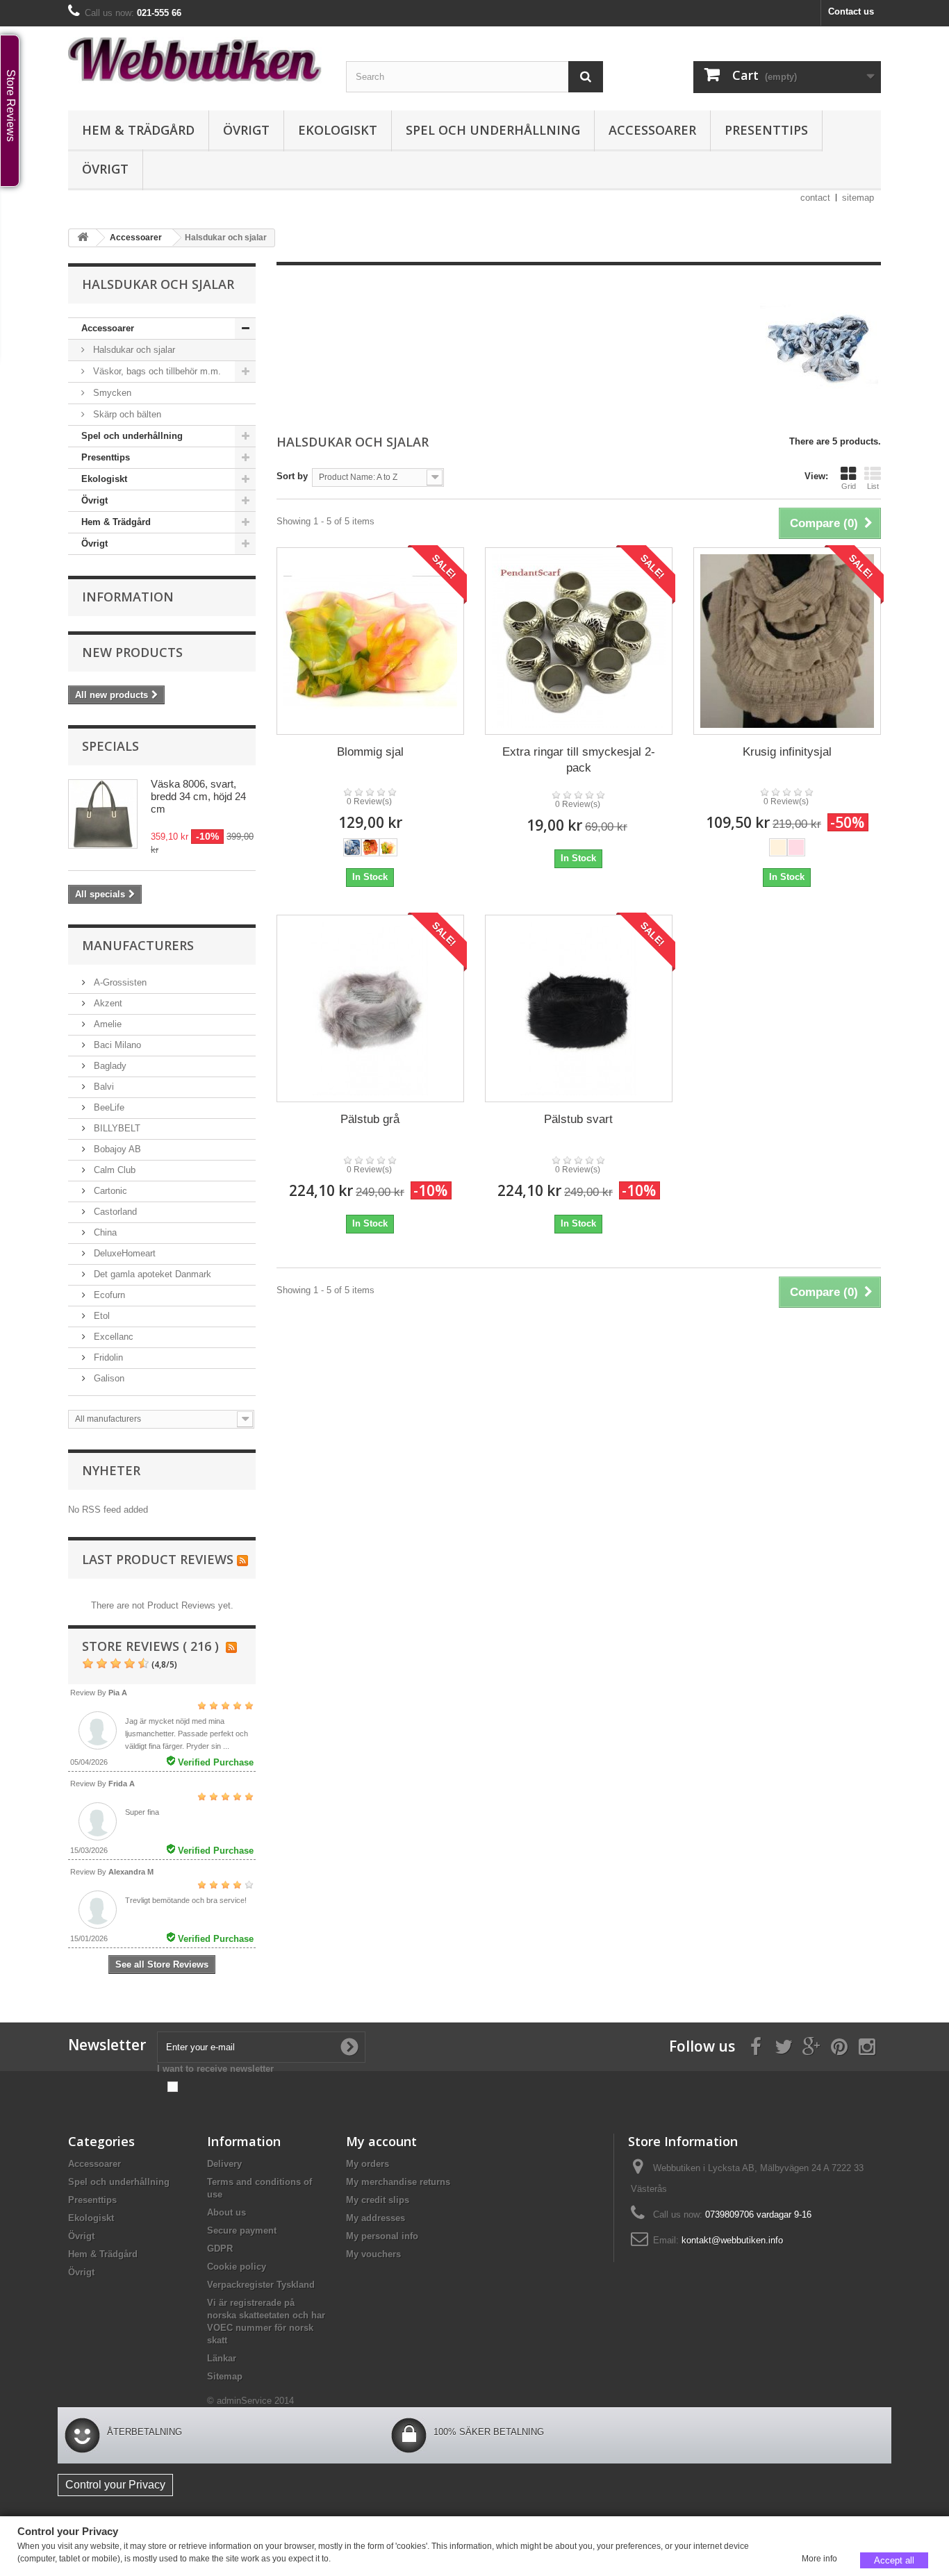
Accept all (894, 2560)
